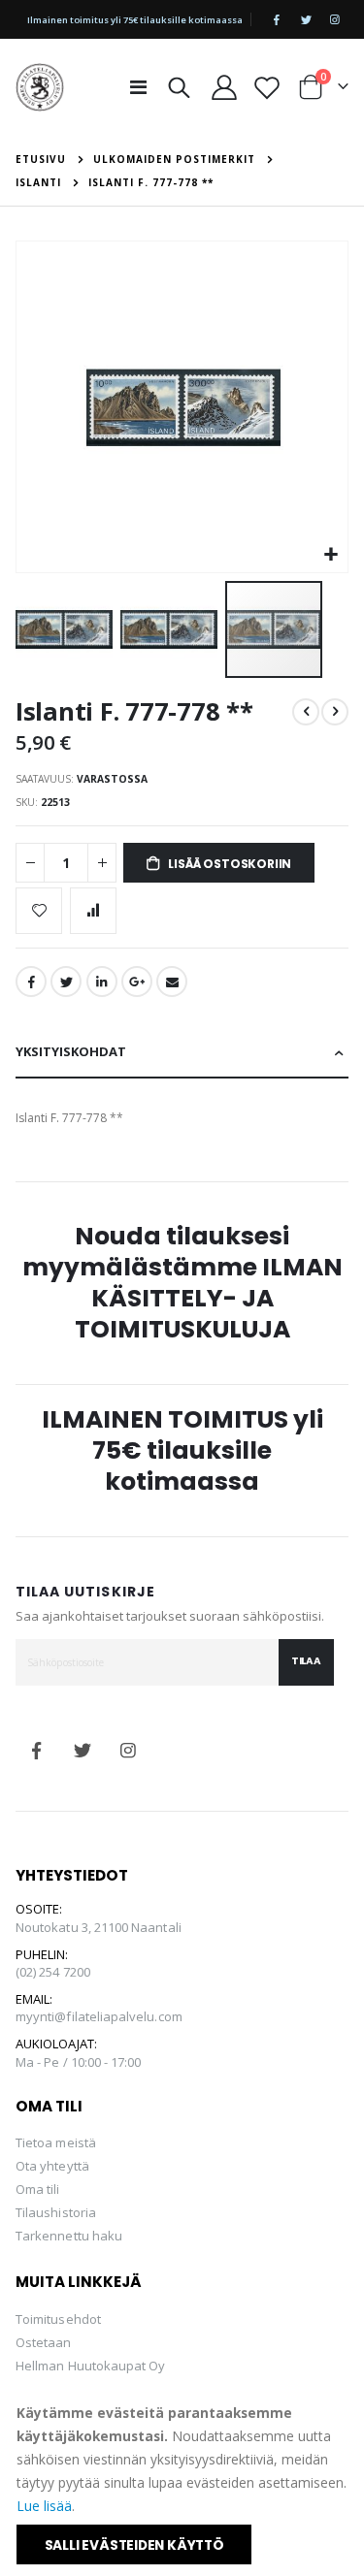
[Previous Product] (306, 712)
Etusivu (41, 159)
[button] (331, 555)
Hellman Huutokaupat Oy (90, 2366)
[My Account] (225, 87)
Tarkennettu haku (69, 2236)
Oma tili (38, 2189)
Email (172, 982)
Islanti (38, 182)
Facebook (31, 982)
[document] (183, 2483)
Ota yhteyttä (52, 2166)
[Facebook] (277, 19)
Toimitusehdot (58, 2319)
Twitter (66, 982)
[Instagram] (335, 19)
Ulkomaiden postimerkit (174, 159)
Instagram (128, 1751)
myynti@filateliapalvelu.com (99, 2016)
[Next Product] (335, 712)
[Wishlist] (266, 87)
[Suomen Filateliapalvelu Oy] (40, 87)
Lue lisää (44, 2506)
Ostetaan (44, 2342)
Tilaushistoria (56, 2212)
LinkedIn (102, 982)
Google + (137, 982)
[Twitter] (306, 19)
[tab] (182, 1053)
